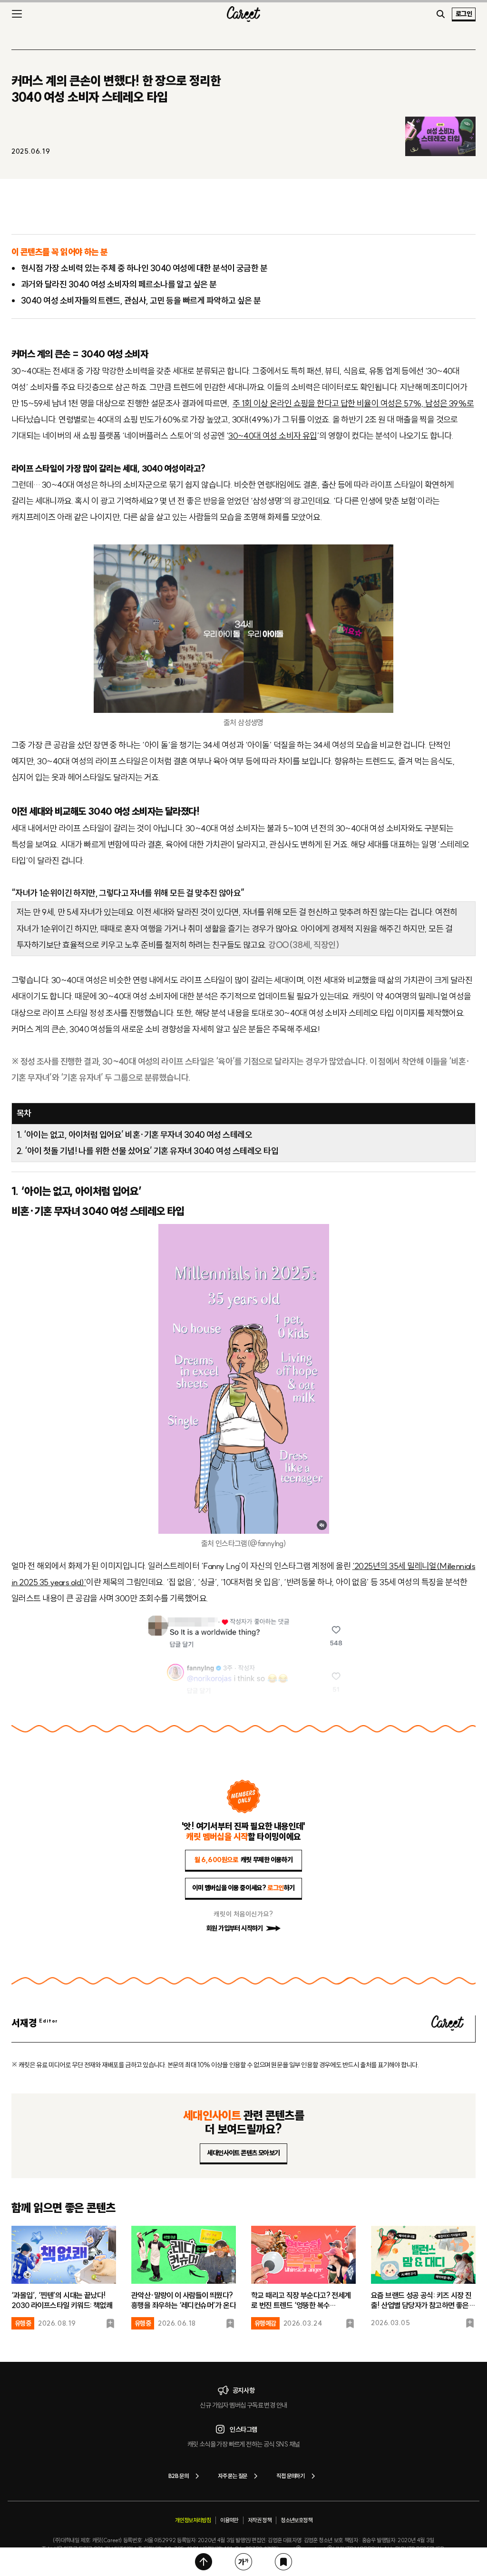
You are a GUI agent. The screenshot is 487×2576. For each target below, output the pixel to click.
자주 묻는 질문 (232, 2476)
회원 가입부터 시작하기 (235, 1928)
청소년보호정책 (296, 2520)
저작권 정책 (259, 2520)
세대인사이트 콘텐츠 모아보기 (243, 2153)
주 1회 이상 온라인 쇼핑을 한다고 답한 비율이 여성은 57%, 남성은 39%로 (353, 403)
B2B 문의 (178, 2476)
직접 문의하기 (290, 2476)
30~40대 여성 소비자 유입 (273, 436)
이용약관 (229, 2520)
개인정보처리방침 (193, 2520)
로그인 (464, 14)
